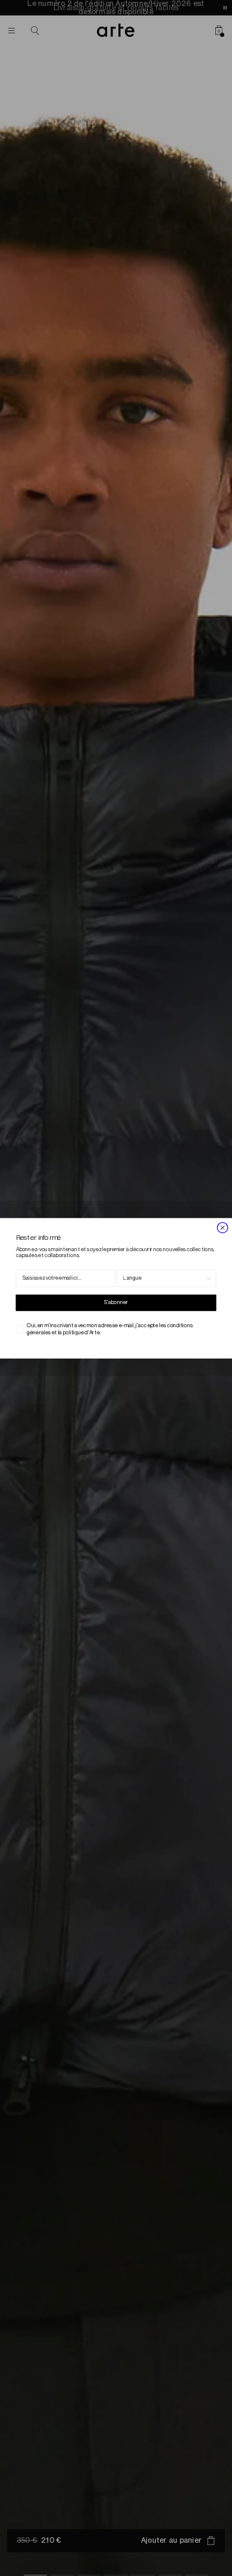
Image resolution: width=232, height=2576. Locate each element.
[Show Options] (209, 1278)
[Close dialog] (222, 1227)
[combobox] (164, 1278)
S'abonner (116, 1303)
